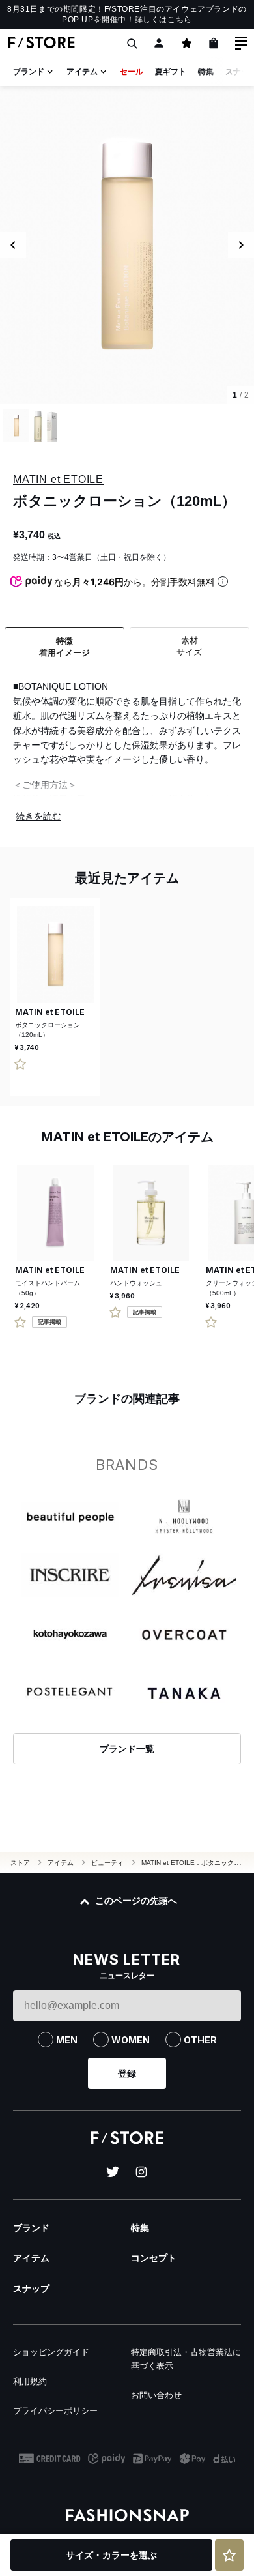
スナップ (31, 2289)
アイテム (82, 72)
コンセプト (154, 2258)
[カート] (214, 43)
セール (132, 72)
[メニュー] (241, 43)
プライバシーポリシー (55, 2411)
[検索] (132, 43)
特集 (206, 72)
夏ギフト (171, 72)
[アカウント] (159, 43)
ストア (20, 1863)
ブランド (29, 72)
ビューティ (107, 1863)
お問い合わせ (156, 2395)
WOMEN (131, 2040)
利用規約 (30, 2381)
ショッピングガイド (51, 2352)
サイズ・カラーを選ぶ (111, 2555)
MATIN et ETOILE (58, 479)
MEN (67, 2040)
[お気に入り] (186, 43)
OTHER (200, 2040)
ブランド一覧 (127, 1749)
